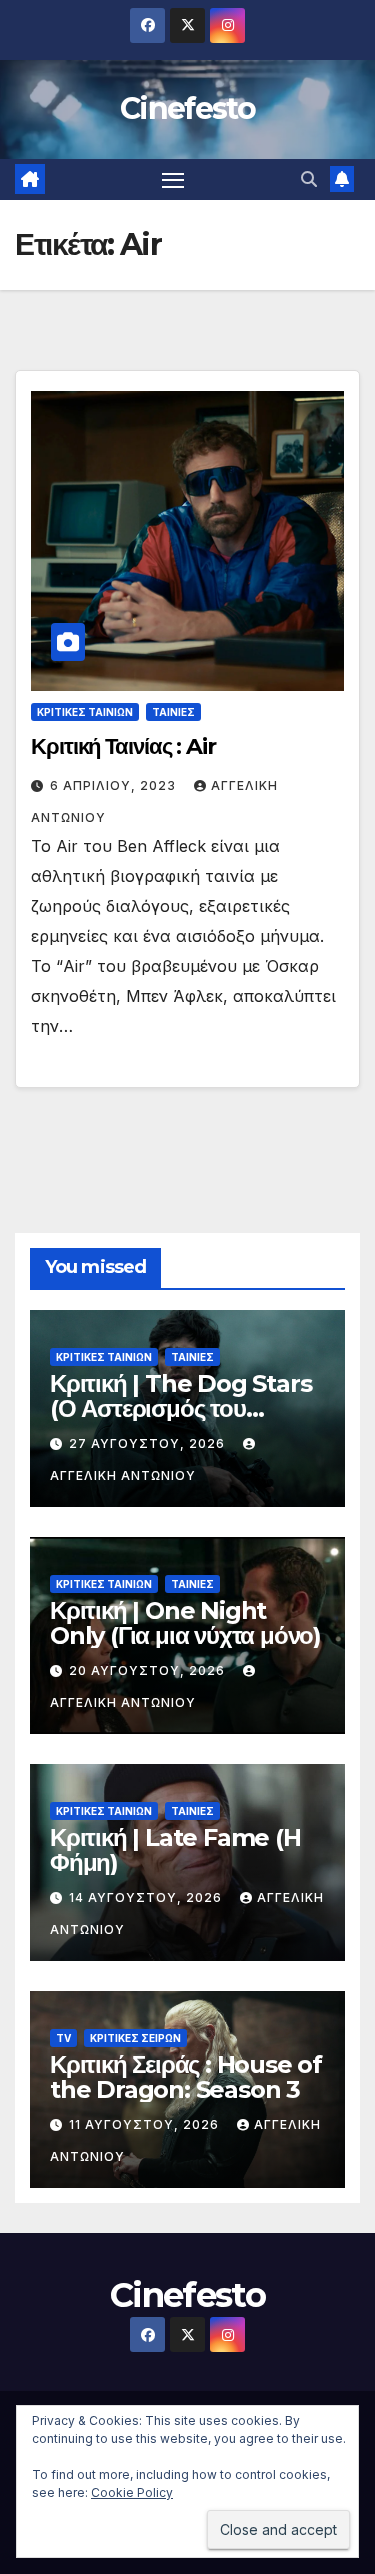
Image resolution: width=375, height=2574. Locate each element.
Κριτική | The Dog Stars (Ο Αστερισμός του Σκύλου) (180, 1408)
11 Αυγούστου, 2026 (146, 2124)
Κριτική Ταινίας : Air (123, 746)
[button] (309, 179)
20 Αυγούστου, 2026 (149, 1670)
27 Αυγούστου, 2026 (149, 1443)
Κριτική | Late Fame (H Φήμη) (175, 1850)
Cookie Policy (132, 2492)
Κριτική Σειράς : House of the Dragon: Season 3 (186, 2077)
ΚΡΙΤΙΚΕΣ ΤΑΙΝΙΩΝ (85, 712)
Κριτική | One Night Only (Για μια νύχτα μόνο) (185, 1623)
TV (63, 2038)
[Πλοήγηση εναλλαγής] (173, 180)
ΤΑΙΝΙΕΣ (173, 712)
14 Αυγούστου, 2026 (147, 1897)
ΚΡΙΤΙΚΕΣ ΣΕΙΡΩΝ (135, 2038)
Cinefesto (187, 108)
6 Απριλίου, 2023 (115, 785)
